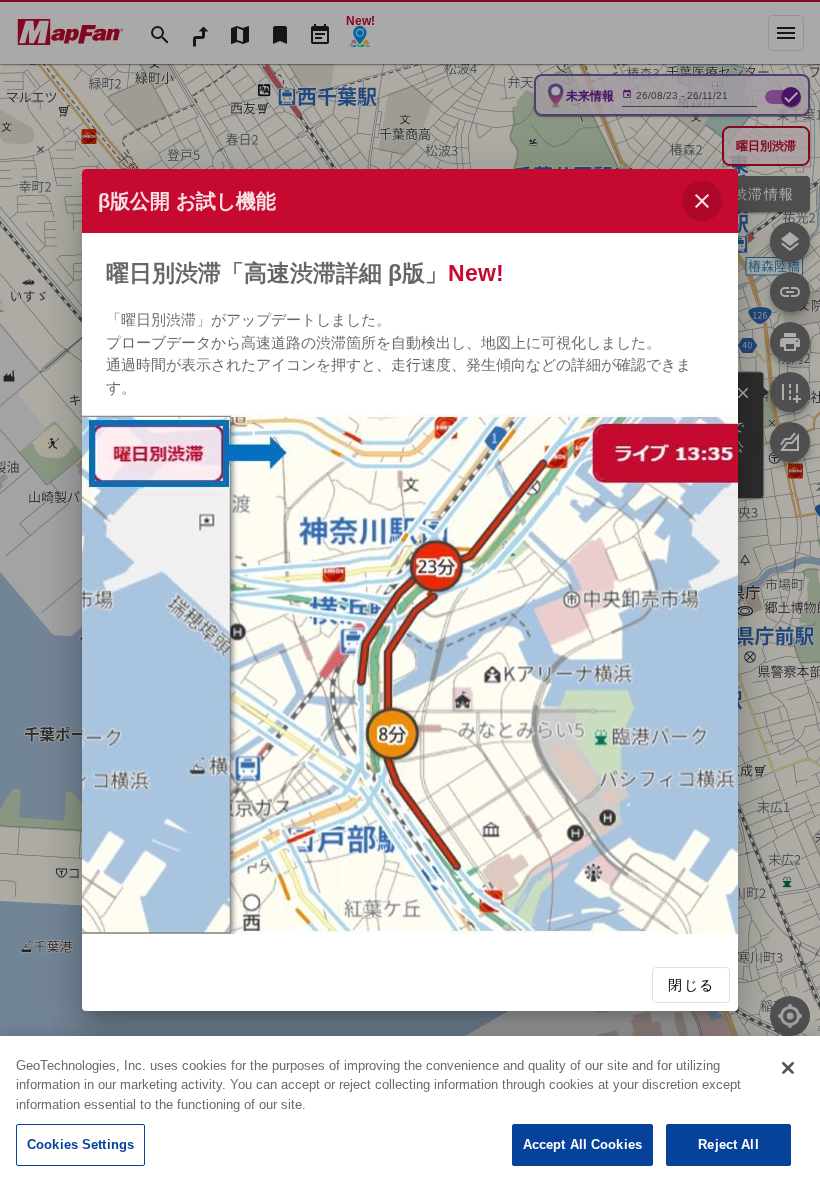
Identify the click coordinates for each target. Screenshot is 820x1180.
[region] (410, 1108)
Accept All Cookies (582, 1144)
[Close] (788, 1068)
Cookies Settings (80, 1144)
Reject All (728, 1144)
